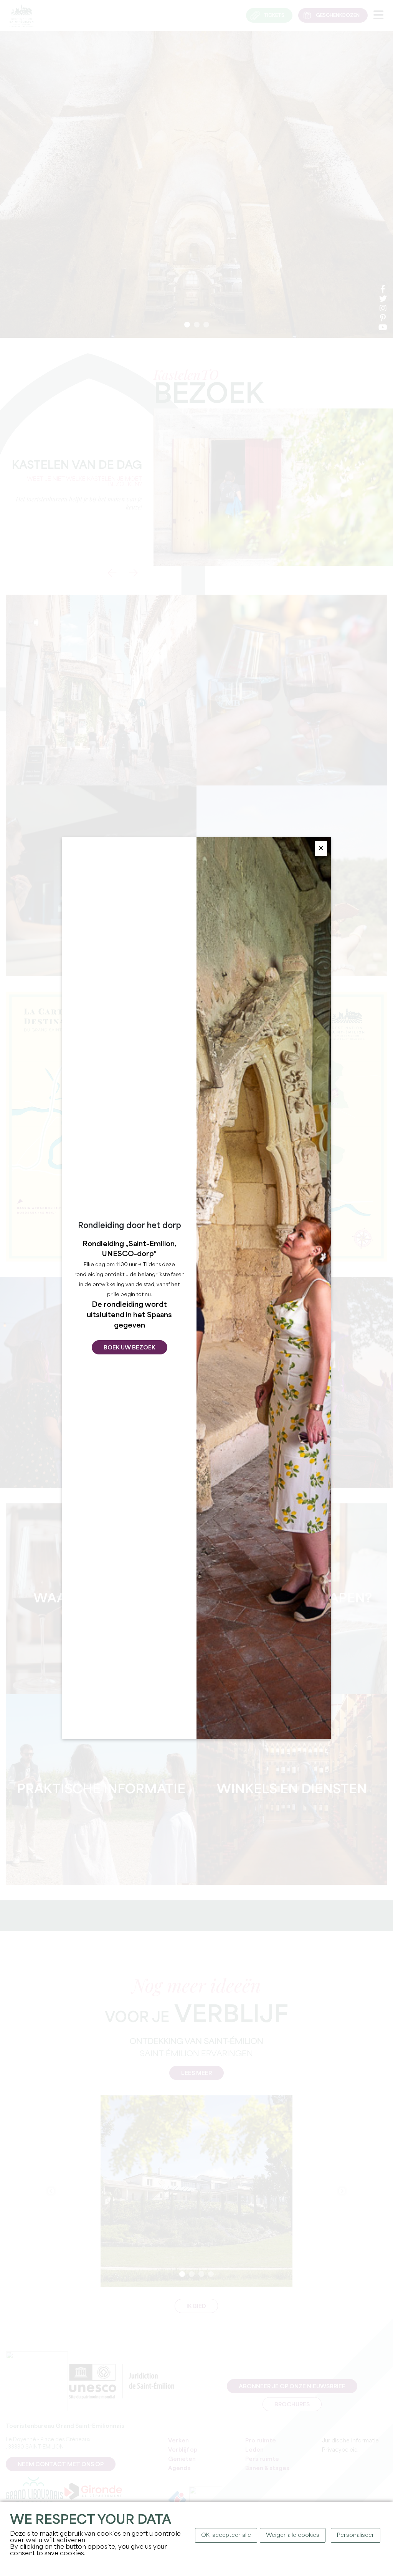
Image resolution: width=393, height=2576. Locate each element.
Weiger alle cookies (293, 2535)
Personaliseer (356, 2535)
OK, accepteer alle (226, 2535)
